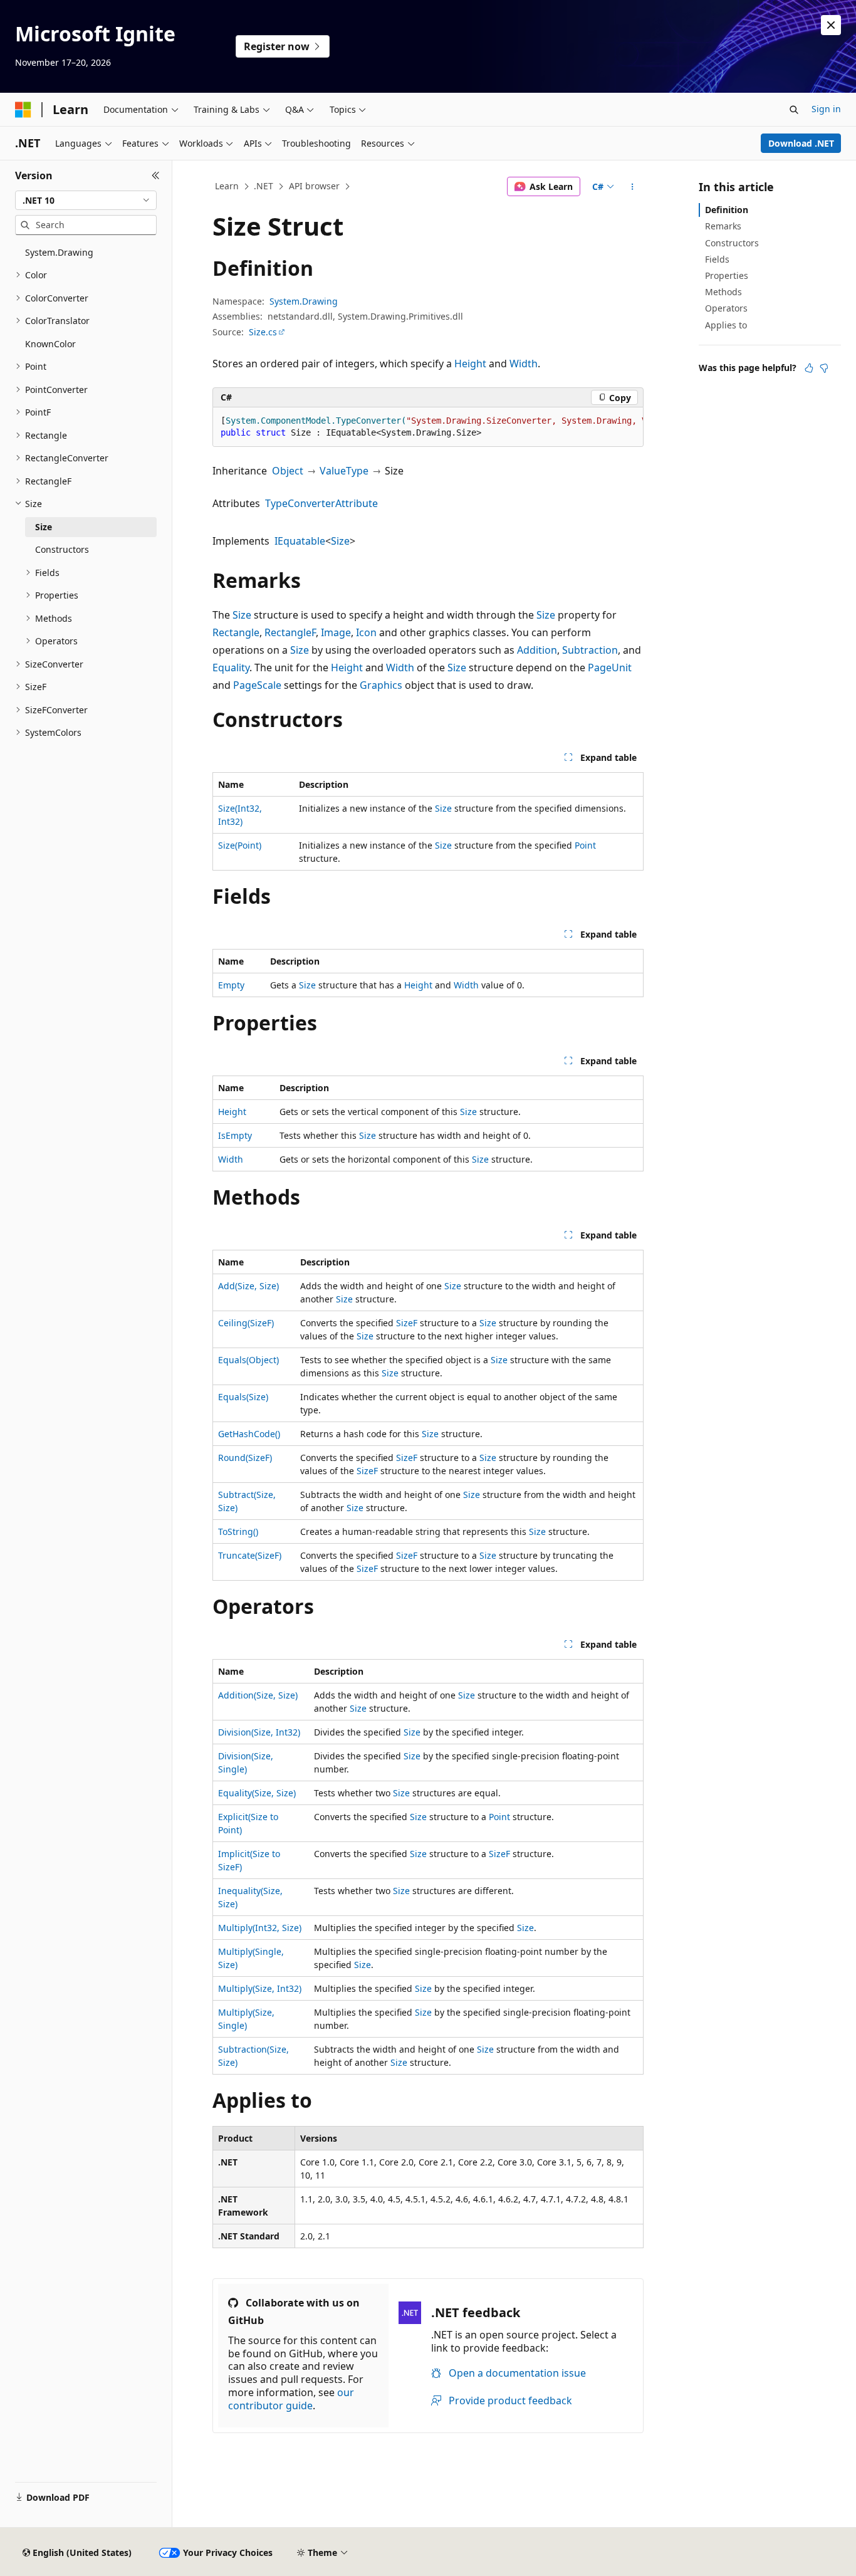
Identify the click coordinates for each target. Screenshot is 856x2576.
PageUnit (610, 668)
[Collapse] (156, 175)
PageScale (257, 685)
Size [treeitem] (44, 527)
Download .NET (801, 143)
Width (524, 364)
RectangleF (290, 632)
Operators (726, 308)
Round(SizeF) (245, 1458)
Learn (227, 186)
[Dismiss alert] (831, 25)
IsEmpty (235, 1135)
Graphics (381, 685)
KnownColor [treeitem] (50, 344)
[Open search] (794, 110)
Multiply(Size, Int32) (260, 1988)
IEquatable (300, 541)
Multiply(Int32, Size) (260, 1928)
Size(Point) (240, 845)
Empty (231, 985)
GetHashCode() (249, 1434)
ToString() (238, 1531)
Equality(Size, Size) (257, 1793)
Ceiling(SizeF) (246, 1323)
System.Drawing (304, 301)
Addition (537, 650)
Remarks (723, 226)
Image (336, 632)
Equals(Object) (248, 1360)
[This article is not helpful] (824, 368)
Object (288, 471)
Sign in (826, 109)
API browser (314, 186)
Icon (366, 632)
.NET (264, 186)
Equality (231, 668)
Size (340, 541)
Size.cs (263, 332)
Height (470, 364)
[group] (428, 427)
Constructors (732, 243)
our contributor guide (291, 2399)
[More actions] (633, 187)
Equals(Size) (243, 1397)
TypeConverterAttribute (321, 503)
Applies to (726, 325)
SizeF (407, 1323)
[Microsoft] (23, 110)
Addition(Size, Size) (258, 1695)
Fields (717, 259)
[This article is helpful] (809, 368)
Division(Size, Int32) (259, 1732)
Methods (723, 292)
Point (585, 845)
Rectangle (236, 632)
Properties (727, 275)
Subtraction (590, 650)
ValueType (344, 471)
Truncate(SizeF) (250, 1555)
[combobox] (86, 201)
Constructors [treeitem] (62, 549)
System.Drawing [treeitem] (59, 252)
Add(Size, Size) (248, 1286)
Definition (727, 210)
